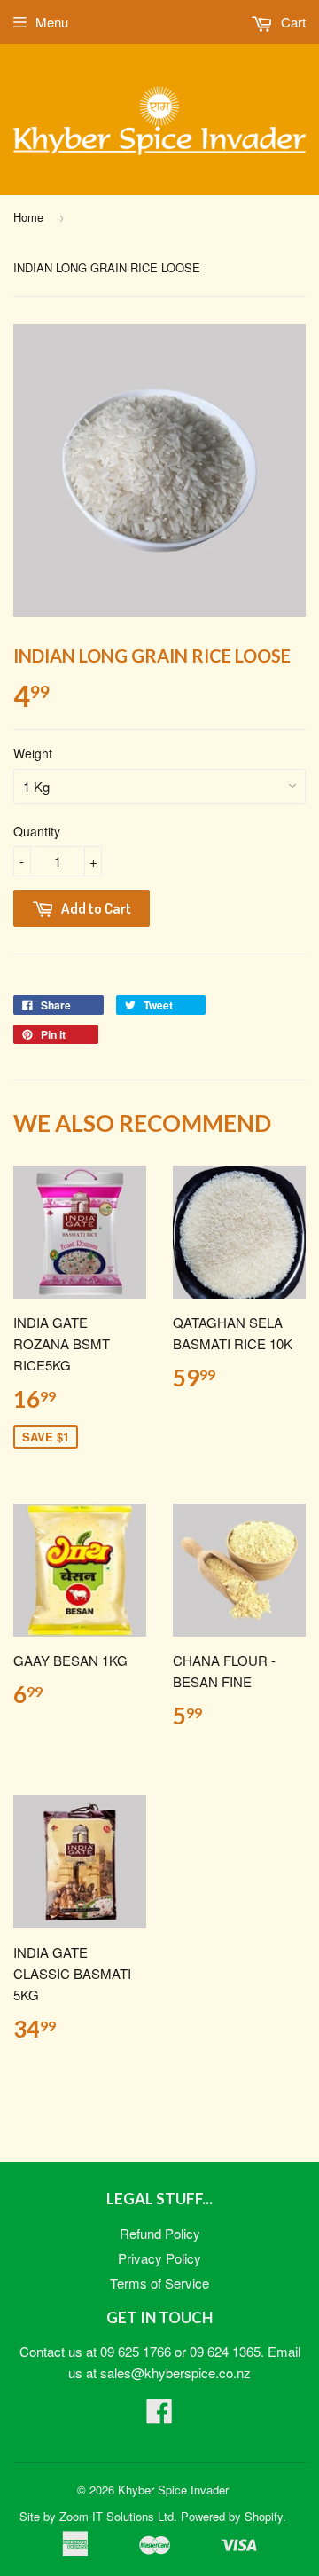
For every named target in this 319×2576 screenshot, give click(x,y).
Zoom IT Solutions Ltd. (118, 2516)
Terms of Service (159, 2283)
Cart (292, 22)
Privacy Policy (159, 2258)
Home (28, 217)
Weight (33, 753)
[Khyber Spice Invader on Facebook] (159, 2416)
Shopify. (265, 2516)
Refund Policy (160, 2233)
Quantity (37, 831)
